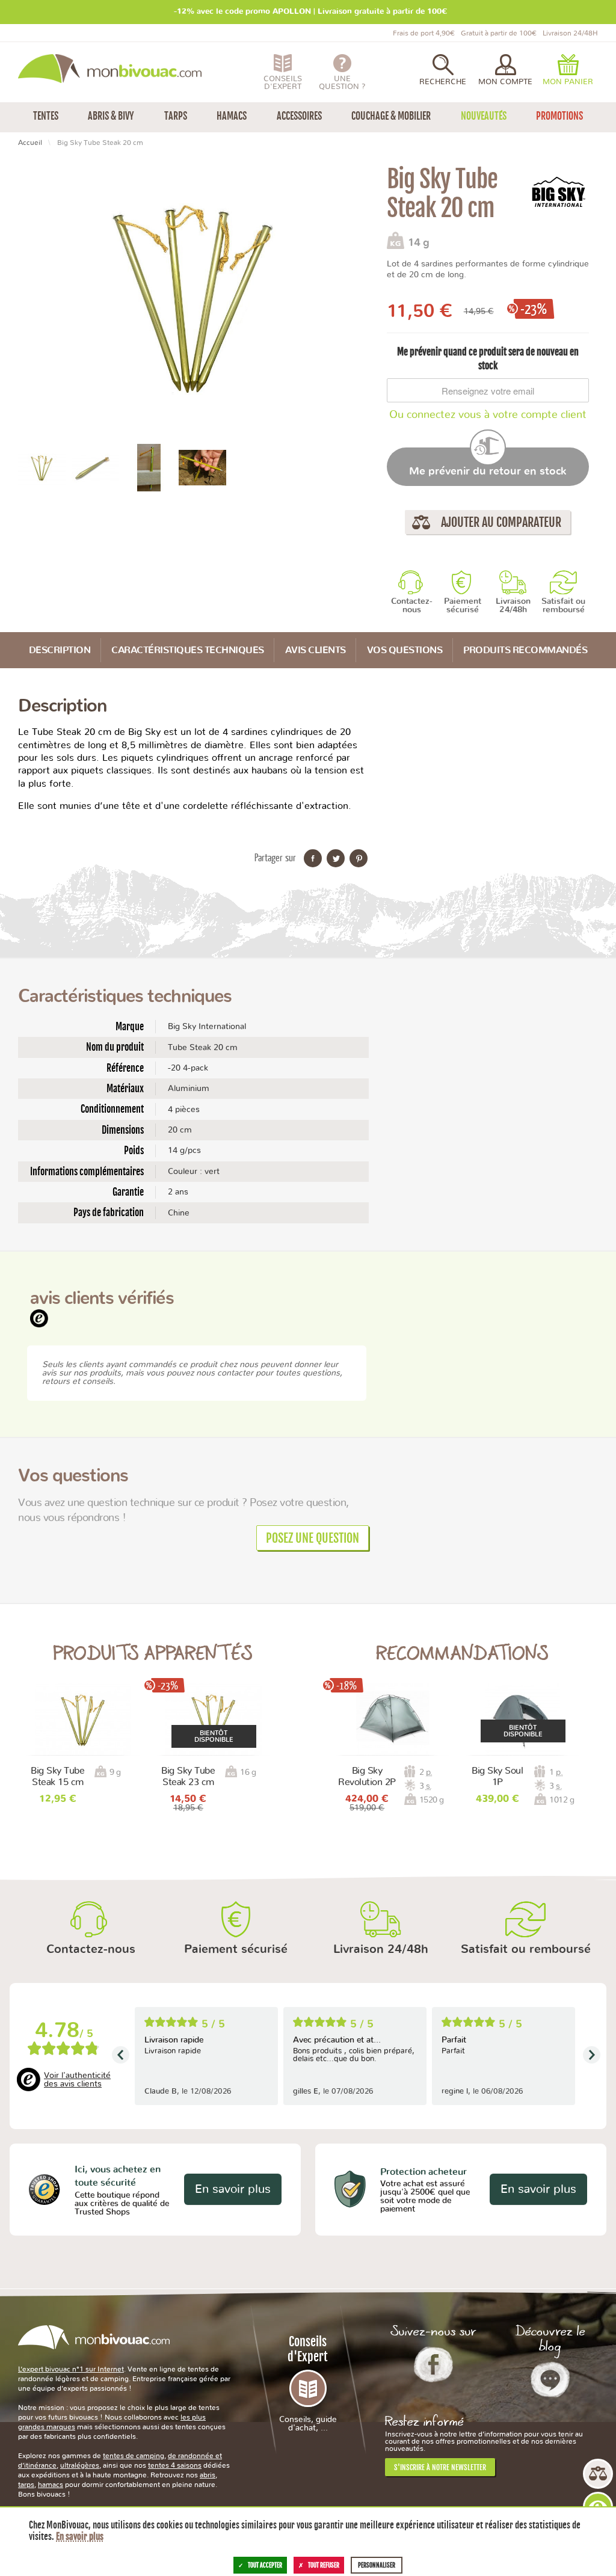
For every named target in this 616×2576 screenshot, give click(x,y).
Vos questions (405, 650)
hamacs (51, 2485)
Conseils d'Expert (308, 2383)
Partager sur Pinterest (359, 858)
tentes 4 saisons (175, 2465)
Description (60, 650)
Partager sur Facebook (313, 858)
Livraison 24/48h (513, 606)
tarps (26, 2485)
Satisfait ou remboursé (563, 606)
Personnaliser (377, 2565)
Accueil (30, 143)
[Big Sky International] (559, 192)
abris (208, 2475)
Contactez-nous (412, 606)
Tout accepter (265, 2565)
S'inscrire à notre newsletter (440, 2467)
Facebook (433, 2364)
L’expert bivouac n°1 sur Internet (71, 2369)
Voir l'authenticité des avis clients (77, 2080)
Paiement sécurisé (463, 606)
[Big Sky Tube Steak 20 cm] (42, 467)
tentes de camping (134, 2456)
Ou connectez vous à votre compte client (488, 415)
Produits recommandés (525, 650)
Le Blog (550, 2379)
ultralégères (80, 2465)
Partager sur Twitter (336, 858)
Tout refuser (324, 2565)
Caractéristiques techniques (188, 650)
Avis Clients (316, 650)
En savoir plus (233, 2189)
